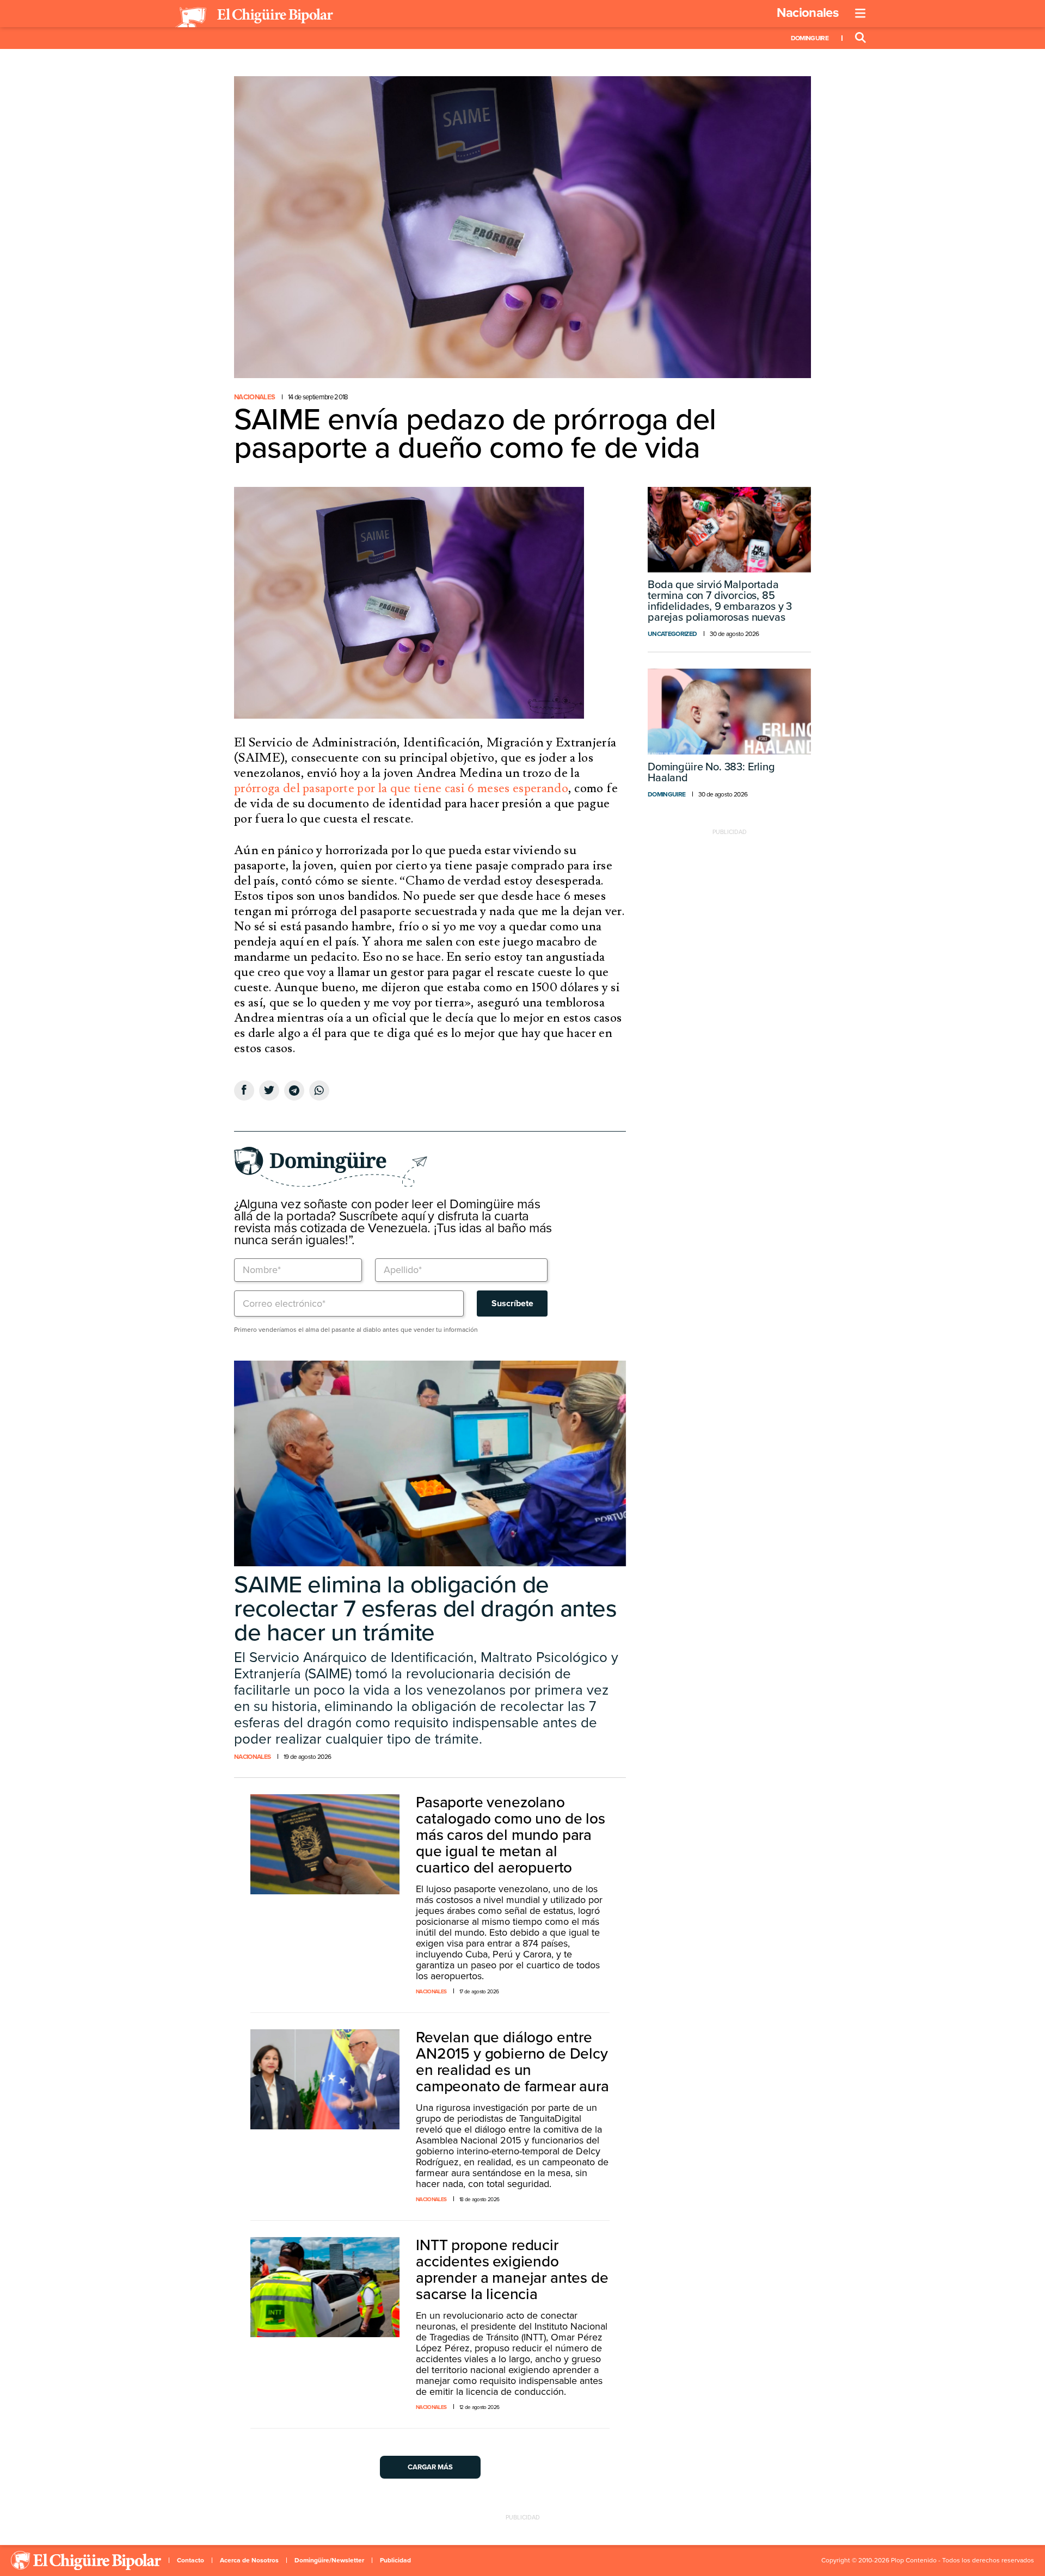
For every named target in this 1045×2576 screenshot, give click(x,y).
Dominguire (810, 38)
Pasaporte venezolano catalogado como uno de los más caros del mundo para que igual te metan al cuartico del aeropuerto (511, 1835)
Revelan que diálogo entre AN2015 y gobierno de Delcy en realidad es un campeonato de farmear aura (512, 2062)
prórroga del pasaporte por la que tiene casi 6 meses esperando (401, 788)
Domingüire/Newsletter (329, 2560)
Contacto (190, 2560)
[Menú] (860, 14)
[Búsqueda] (860, 38)
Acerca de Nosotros (249, 2560)
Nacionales (807, 13)
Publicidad (395, 2560)
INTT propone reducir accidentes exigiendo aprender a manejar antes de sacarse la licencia (512, 2270)
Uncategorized (672, 634)
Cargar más (430, 2467)
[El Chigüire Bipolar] (254, 17)
